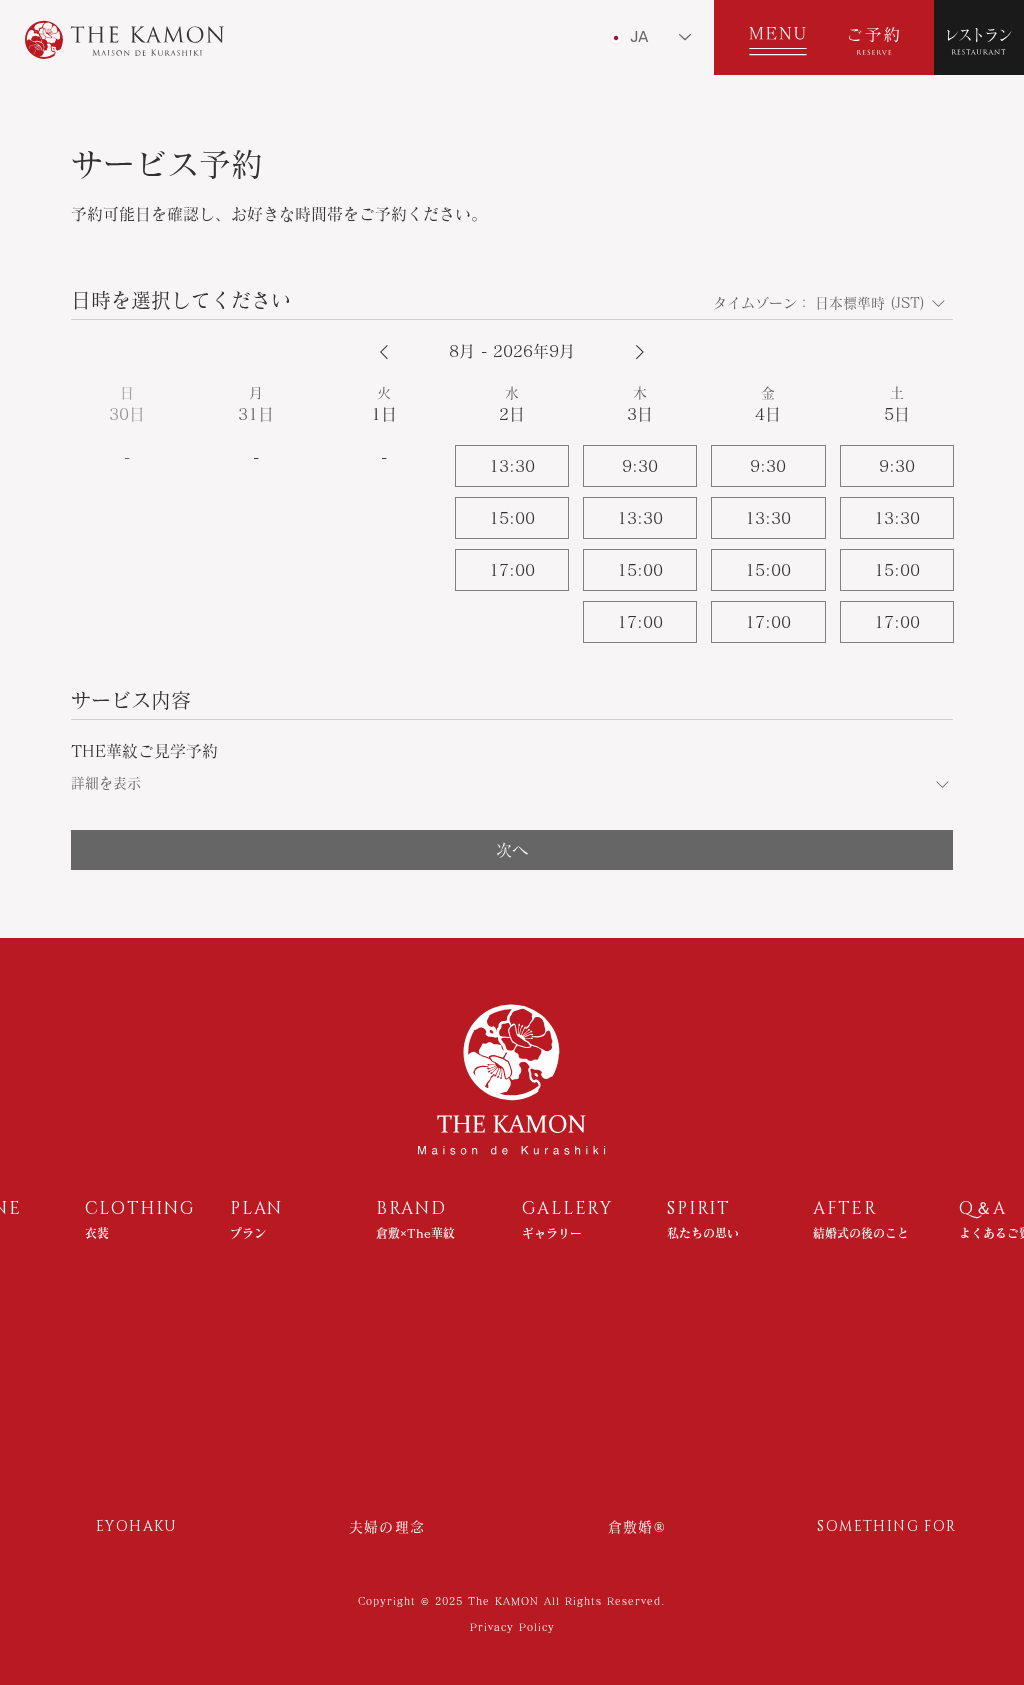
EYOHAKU (137, 1526)
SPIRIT (698, 1208)
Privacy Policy (512, 1627)
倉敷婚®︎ (637, 1527)
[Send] (769, 37)
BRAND (411, 1208)
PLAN (256, 1208)
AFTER (845, 1208)
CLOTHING (140, 1208)
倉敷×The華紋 (415, 1233)
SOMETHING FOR (886, 1526)
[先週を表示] (384, 352)
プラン (248, 1233)
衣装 (97, 1233)
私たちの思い (703, 1233)
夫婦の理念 (387, 1527)
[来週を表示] (640, 352)
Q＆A (983, 1208)
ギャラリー (552, 1233)
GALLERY (567, 1208)
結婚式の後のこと (861, 1233)
